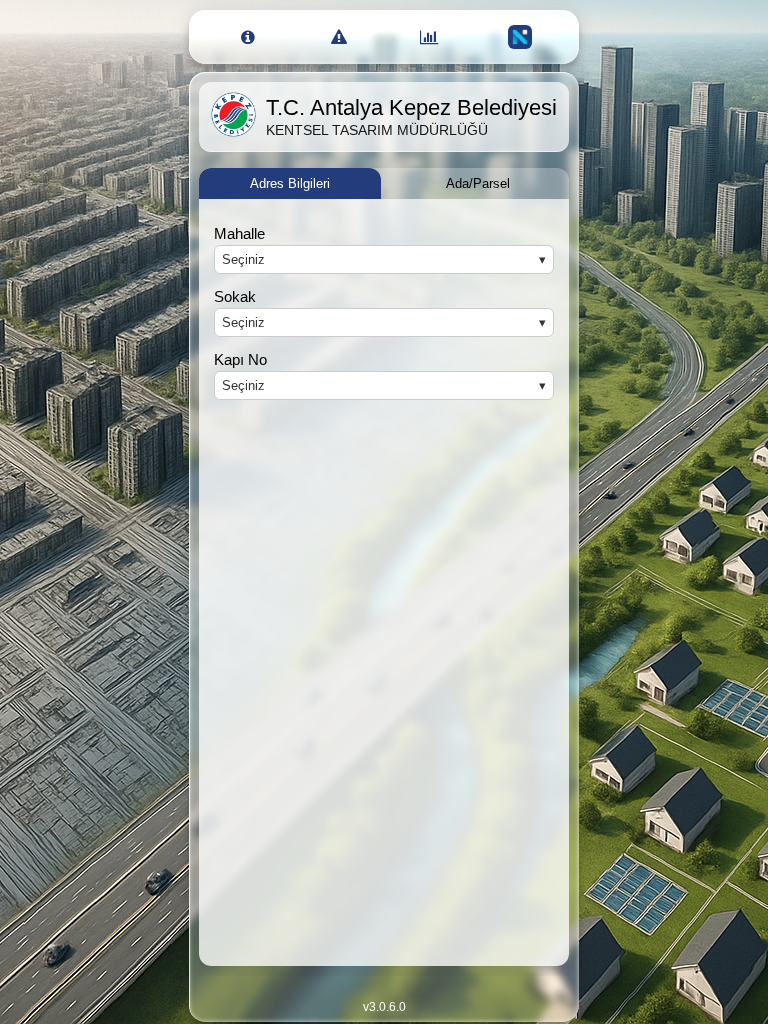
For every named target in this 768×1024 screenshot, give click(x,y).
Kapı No (240, 359)
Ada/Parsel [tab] (478, 183)
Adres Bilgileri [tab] (290, 183)
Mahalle (239, 233)
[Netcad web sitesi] (520, 37)
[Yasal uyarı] (339, 37)
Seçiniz (243, 259)
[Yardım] (248, 37)
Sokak (235, 296)
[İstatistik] (429, 37)
